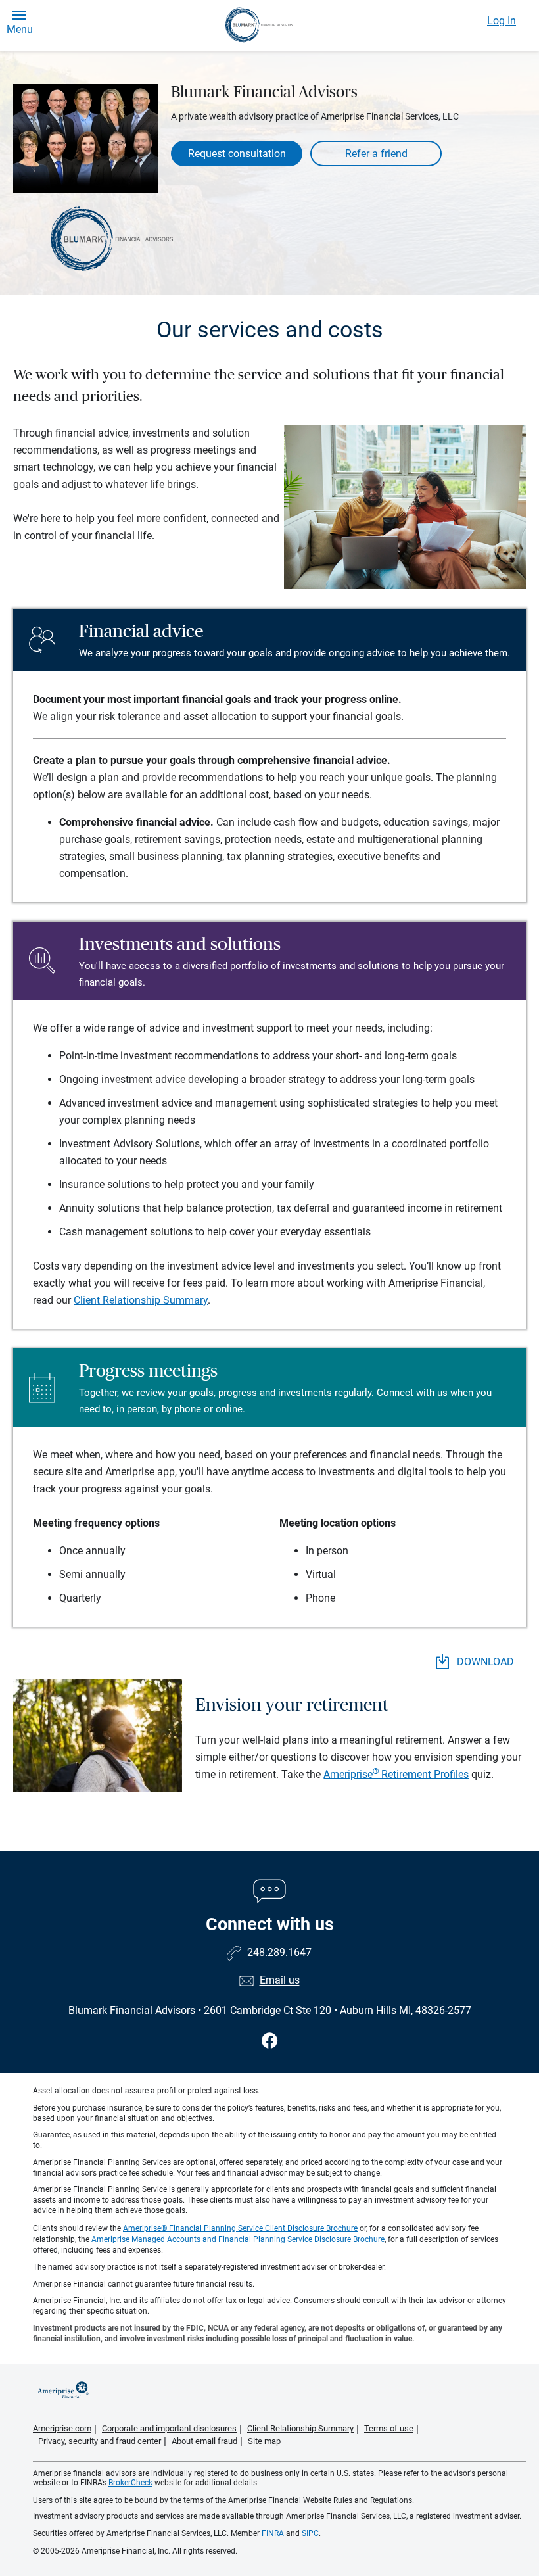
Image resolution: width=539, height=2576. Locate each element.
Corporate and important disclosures (169, 2428)
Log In (502, 21)
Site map (264, 2441)
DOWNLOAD (484, 1662)
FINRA (273, 2533)
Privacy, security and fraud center (100, 2441)
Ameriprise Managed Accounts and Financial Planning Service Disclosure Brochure (238, 2239)
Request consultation (237, 154)
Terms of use (389, 2428)
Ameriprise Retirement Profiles (396, 1774)
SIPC (310, 2533)
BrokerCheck (130, 2483)
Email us (280, 1981)
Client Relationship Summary (141, 1300)
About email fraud (204, 2441)
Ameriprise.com (62, 2428)
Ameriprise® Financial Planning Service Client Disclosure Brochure (240, 2228)
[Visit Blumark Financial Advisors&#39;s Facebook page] (270, 2041)
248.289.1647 (279, 1953)
